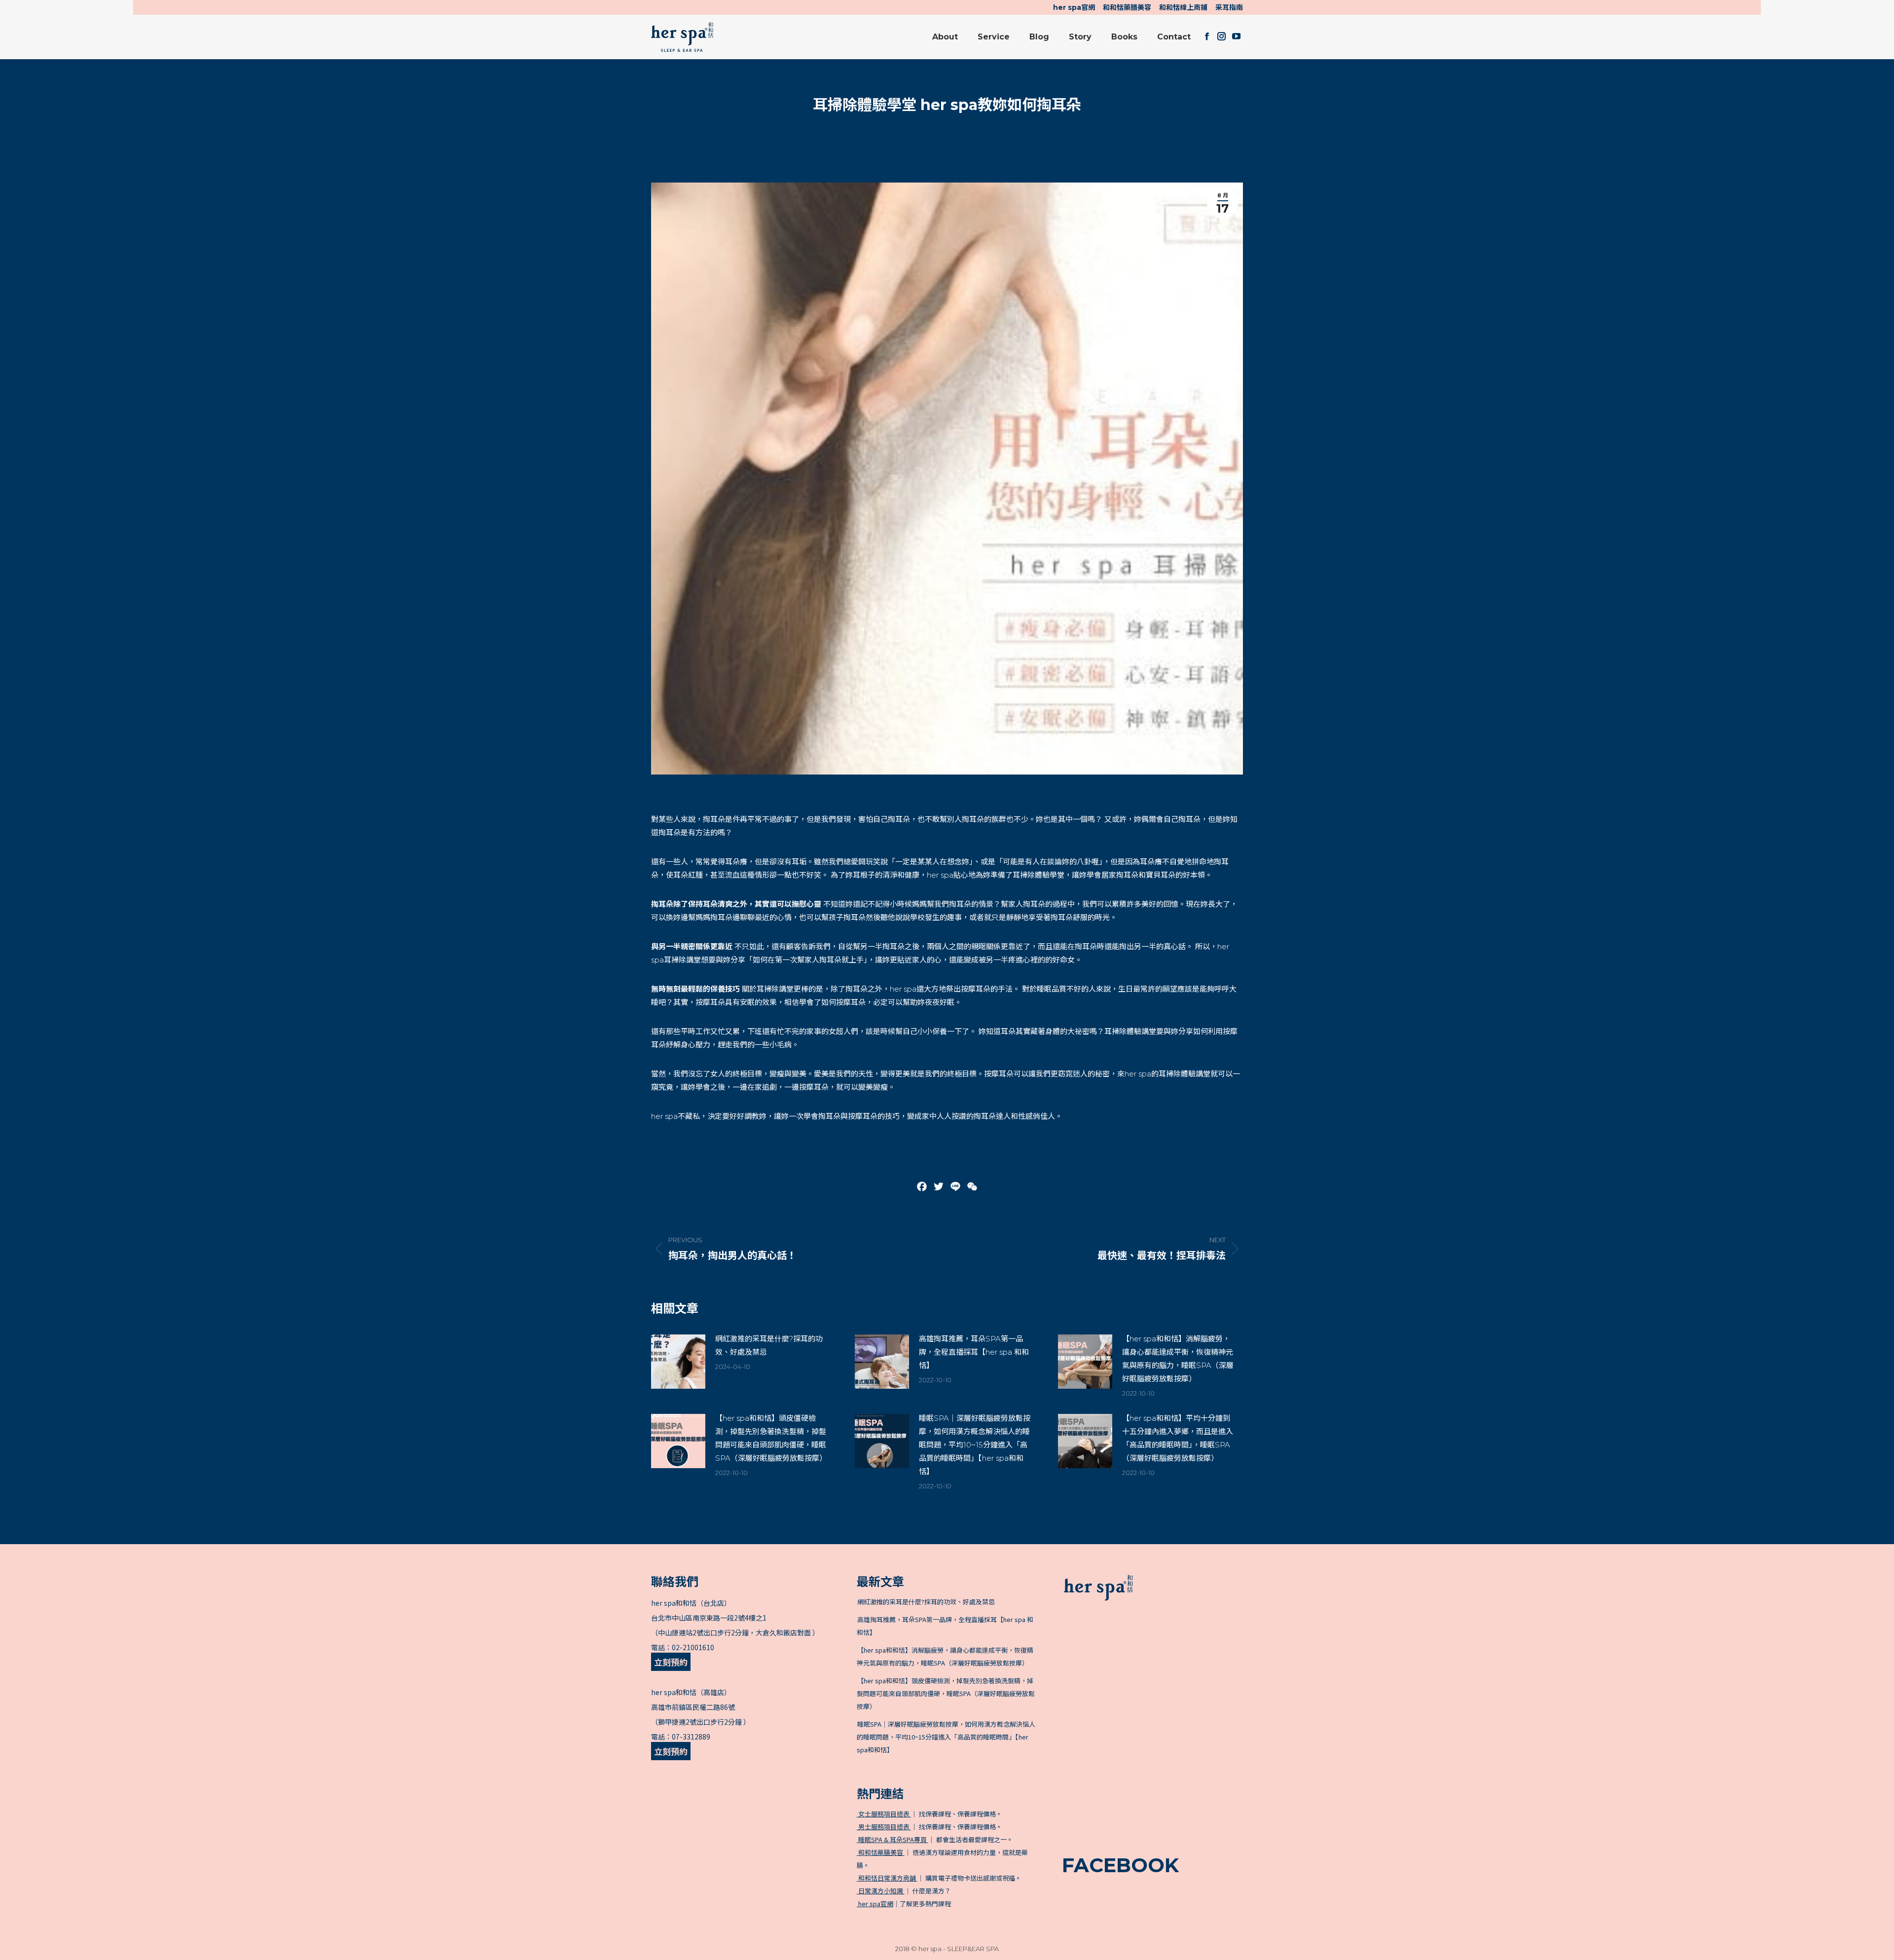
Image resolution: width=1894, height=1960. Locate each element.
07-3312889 (691, 1737)
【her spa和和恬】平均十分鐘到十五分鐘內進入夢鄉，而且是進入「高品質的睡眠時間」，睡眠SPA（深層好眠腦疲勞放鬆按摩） (1178, 1438)
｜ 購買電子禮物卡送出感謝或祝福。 (939, 1878)
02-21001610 (693, 1647)
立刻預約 (671, 1662)
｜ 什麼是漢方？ (904, 1891)
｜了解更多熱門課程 (905, 1904)
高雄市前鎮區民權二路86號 (693, 1707)
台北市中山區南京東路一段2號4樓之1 (709, 1618)
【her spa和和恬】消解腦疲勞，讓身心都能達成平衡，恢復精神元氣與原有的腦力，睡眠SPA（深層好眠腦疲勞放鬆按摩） (1178, 1359)
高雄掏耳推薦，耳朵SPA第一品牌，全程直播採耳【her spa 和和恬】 (974, 1352)
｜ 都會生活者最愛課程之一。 (935, 1839)
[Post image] (678, 1362)
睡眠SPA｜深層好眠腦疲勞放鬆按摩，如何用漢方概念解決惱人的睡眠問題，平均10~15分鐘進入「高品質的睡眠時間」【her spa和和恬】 (975, 1445)
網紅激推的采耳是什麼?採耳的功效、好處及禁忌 (769, 1345)
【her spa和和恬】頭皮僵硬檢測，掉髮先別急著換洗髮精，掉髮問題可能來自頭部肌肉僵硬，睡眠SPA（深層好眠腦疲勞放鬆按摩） (771, 1438)
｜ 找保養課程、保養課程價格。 (929, 1814)
